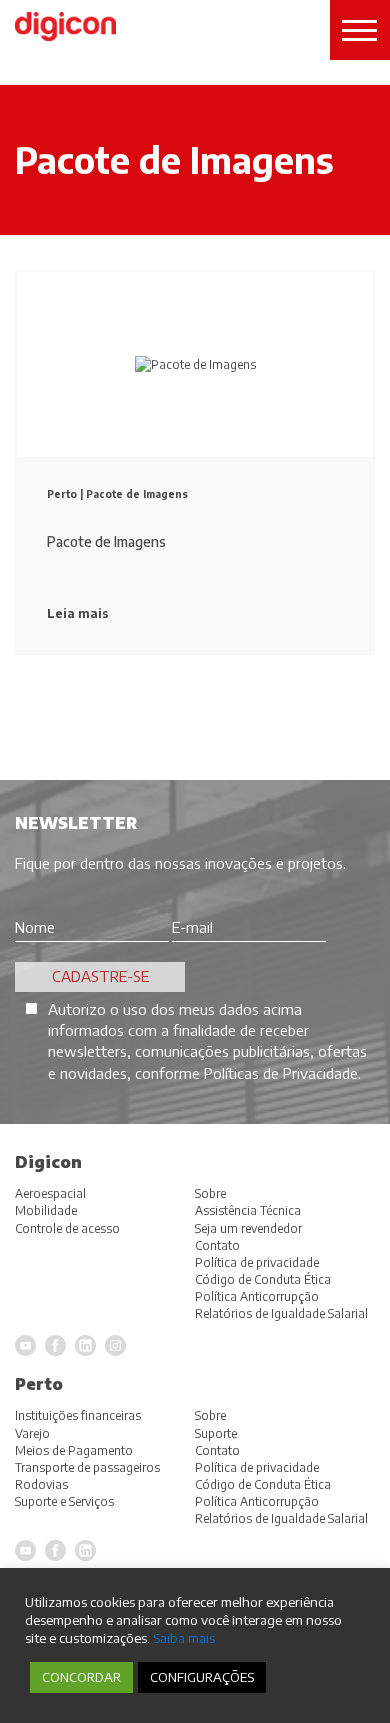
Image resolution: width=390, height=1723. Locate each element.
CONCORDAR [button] (81, 1677)
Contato (217, 1450)
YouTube (25, 1550)
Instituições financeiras (78, 1415)
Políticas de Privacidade (281, 1073)
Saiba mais (184, 1637)
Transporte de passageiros (87, 1467)
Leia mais (78, 613)
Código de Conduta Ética (263, 1484)
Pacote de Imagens (137, 494)
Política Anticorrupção (257, 1501)
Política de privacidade (257, 1467)
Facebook (55, 1550)
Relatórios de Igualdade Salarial (281, 1518)
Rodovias (41, 1484)
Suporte (216, 1433)
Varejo (32, 1433)
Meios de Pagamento (74, 1450)
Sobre (210, 1415)
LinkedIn (85, 1550)
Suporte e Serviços (64, 1501)
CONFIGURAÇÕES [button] (202, 1677)
